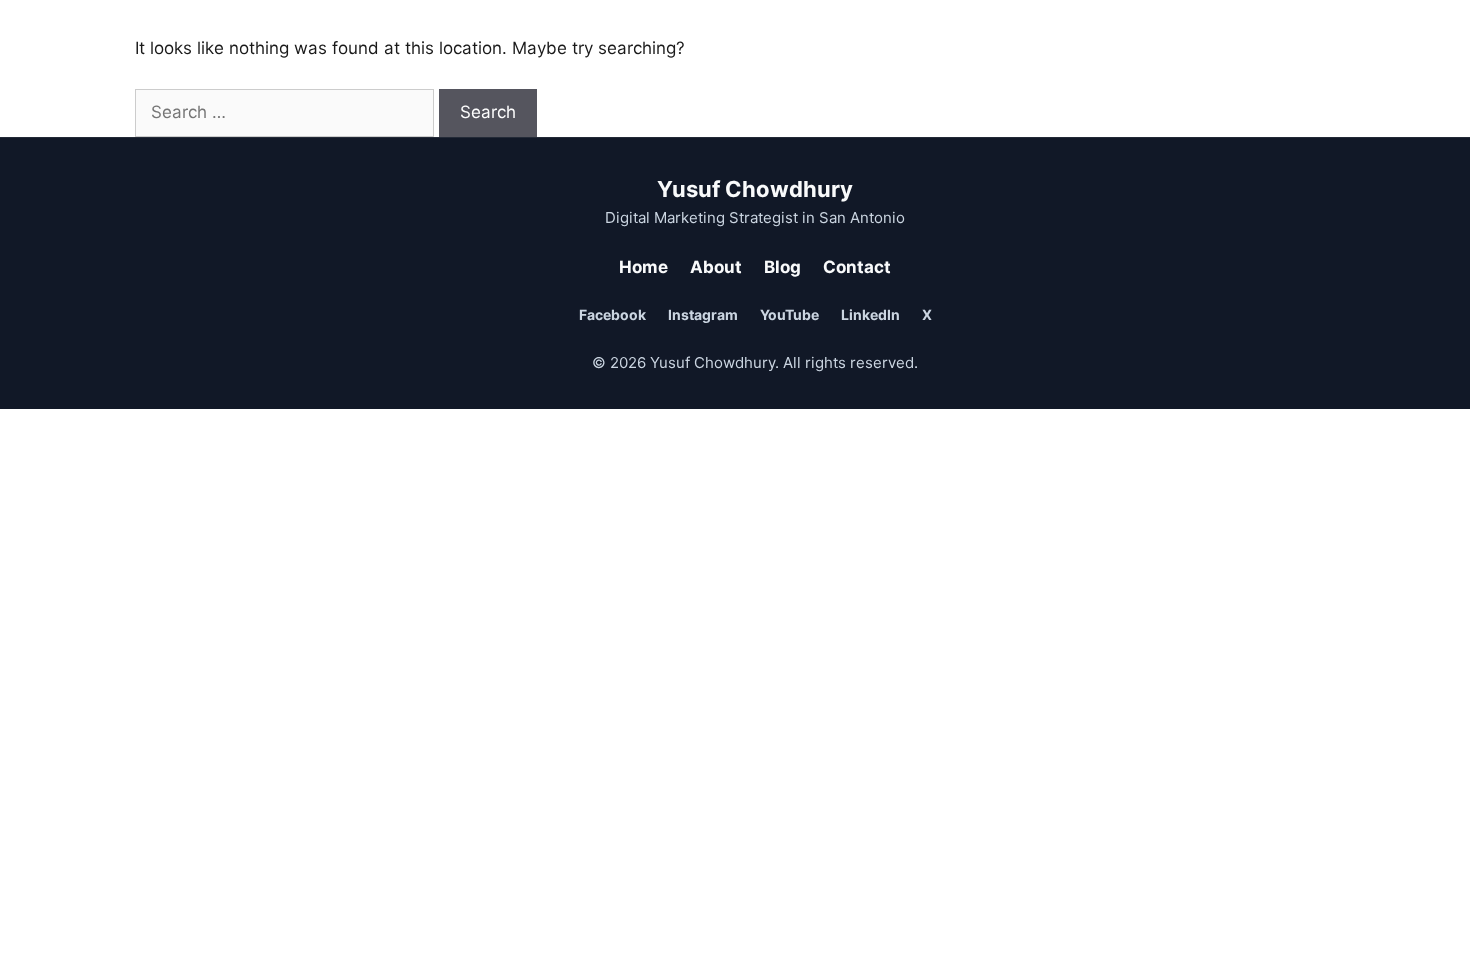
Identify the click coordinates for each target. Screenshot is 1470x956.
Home (643, 267)
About (716, 267)
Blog (782, 267)
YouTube (789, 314)
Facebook (612, 314)
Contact (857, 267)
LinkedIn (870, 314)
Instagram (703, 314)
